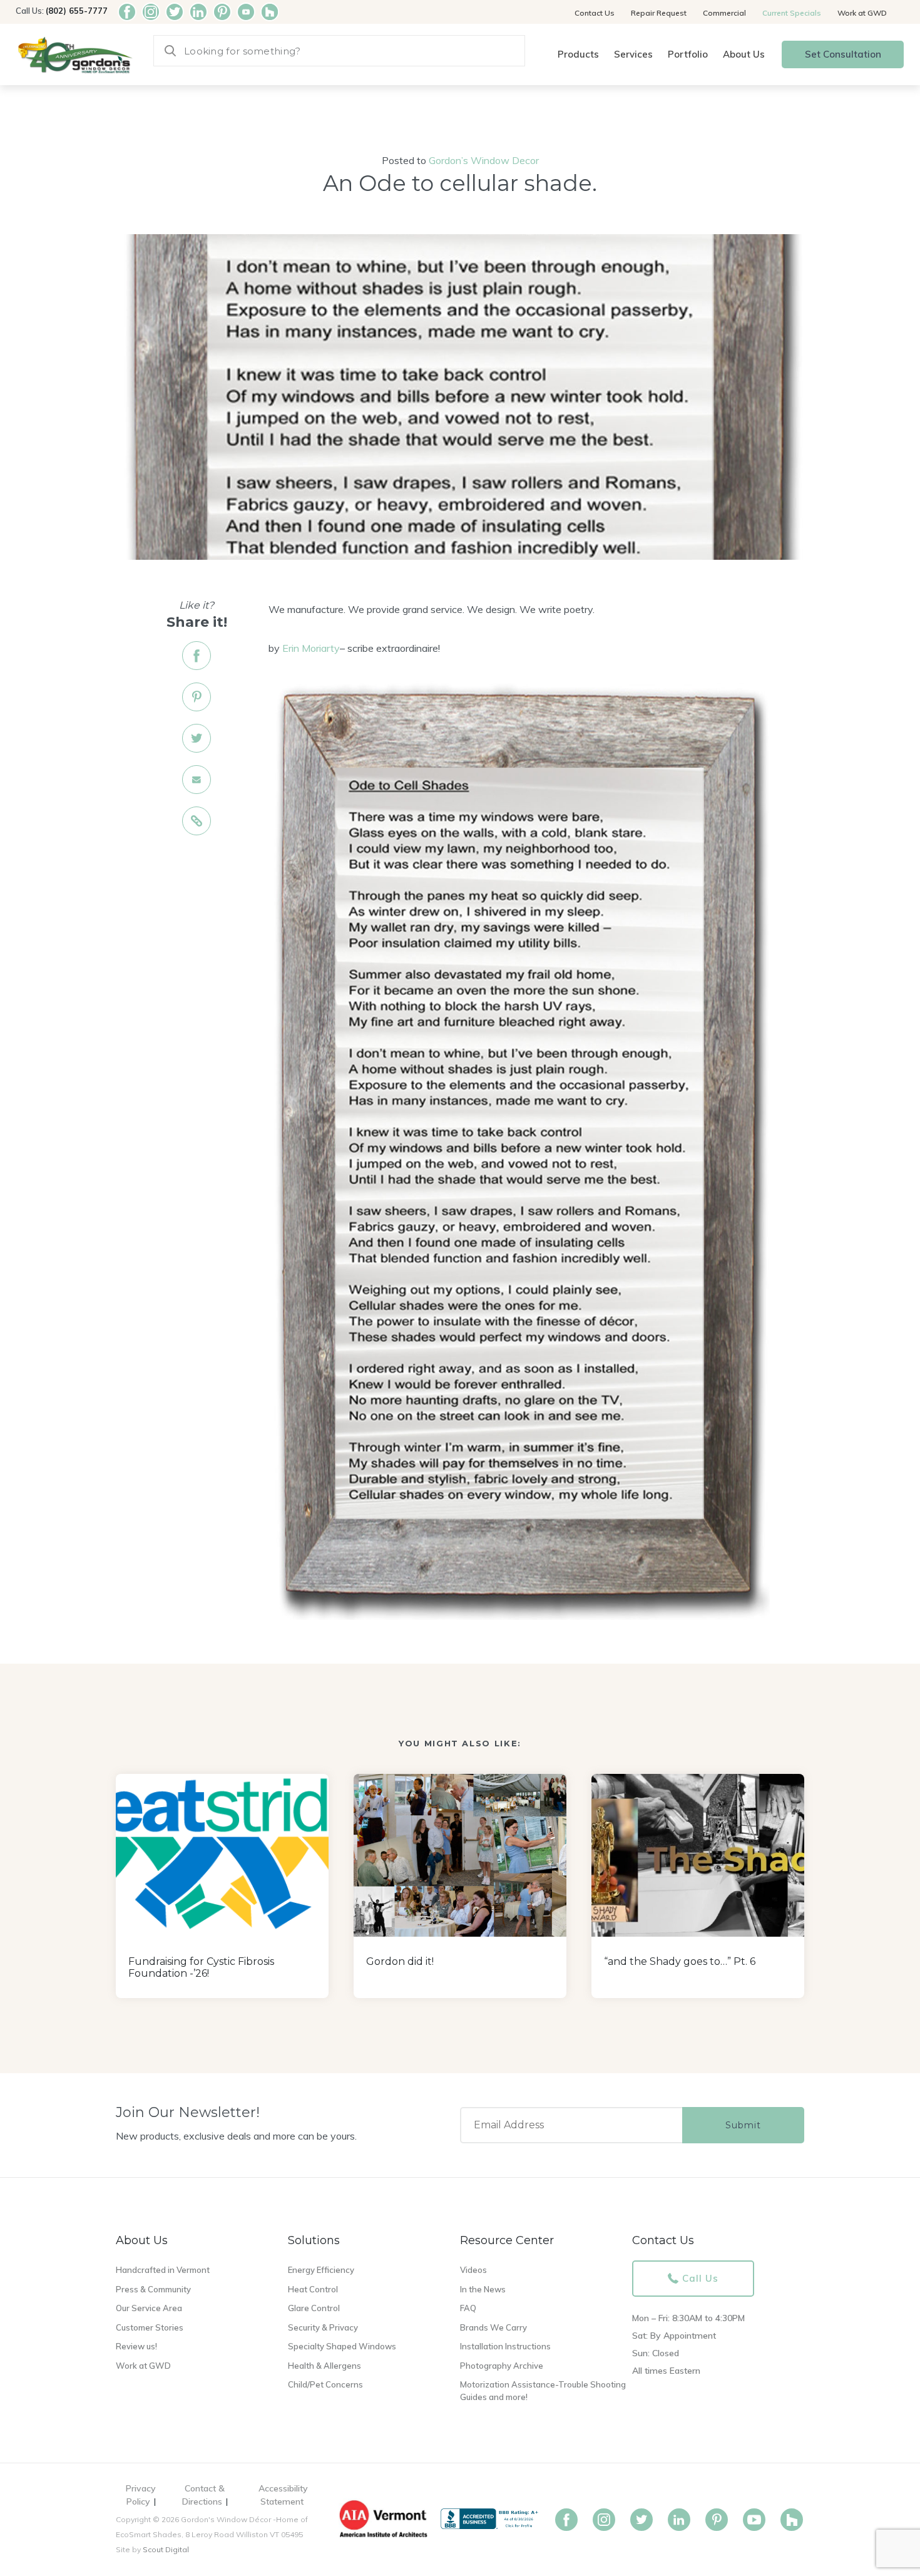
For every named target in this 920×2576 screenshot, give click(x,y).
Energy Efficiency (321, 2270)
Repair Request (659, 13)
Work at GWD (862, 13)
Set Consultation (843, 54)
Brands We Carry (493, 2327)
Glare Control (314, 2308)
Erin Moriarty (310, 648)
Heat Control (313, 2289)
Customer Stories (150, 2327)
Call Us (700, 2278)
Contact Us (595, 13)
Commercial (724, 13)
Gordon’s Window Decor (484, 160)
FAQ (468, 2308)
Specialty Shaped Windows (342, 2346)
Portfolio (688, 54)
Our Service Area (149, 2308)
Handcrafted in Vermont (163, 2270)
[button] (578, 55)
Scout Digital (166, 2549)
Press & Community (153, 2289)
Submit (743, 2125)
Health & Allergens (325, 2366)
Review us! (136, 2346)
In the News (483, 2289)
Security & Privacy (323, 2327)
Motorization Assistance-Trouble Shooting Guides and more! (543, 2391)
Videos (473, 2270)
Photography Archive (502, 2366)
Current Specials (792, 13)
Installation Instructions (505, 2346)
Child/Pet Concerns (325, 2384)
